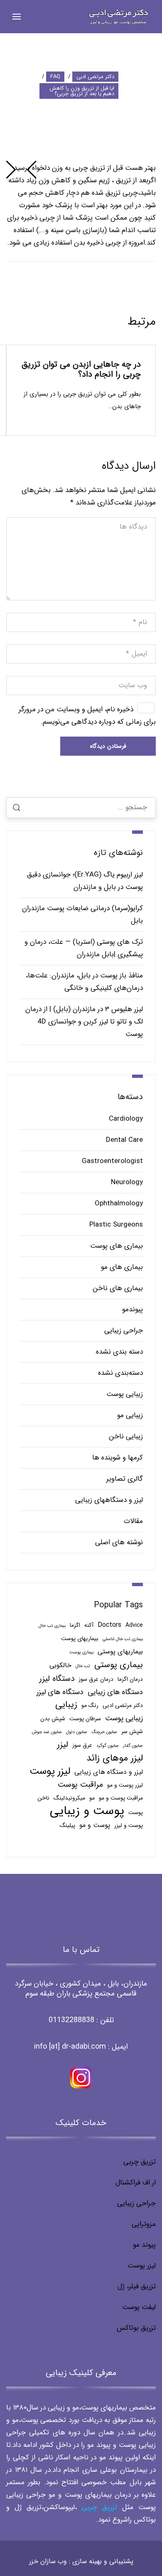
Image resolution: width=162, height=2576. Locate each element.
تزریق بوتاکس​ (136, 2328)
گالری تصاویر (125, 1479)
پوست (136, 1813)
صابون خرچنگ (104, 1732)
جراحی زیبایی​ (136, 2203)
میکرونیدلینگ (69, 1798)
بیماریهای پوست (80, 1639)
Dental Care (124, 1140)
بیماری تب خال (52, 1626)
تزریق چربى (99, 2507)
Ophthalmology (119, 1204)
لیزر (63, 1745)
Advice (134, 1625)
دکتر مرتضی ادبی (123, 1705)
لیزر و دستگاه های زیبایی (109, 1772)
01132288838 (71, 2020)
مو (92, 1798)
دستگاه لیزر (57, 1679)
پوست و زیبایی (87, 1811)
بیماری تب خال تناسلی (123, 1639)
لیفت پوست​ (139, 2307)
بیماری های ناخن (118, 1288)
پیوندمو (133, 1309)
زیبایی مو (130, 1415)
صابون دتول (77, 1732)
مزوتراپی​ (144, 2224)
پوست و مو (95, 1825)
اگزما (75, 1625)
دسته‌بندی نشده (120, 1373)
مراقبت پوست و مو (121, 1798)
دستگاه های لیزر (60, 1692)
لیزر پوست (50, 1771)
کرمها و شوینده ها (118, 1458)
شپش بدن (53, 1719)
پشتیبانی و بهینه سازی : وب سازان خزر (81, 2561)
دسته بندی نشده (119, 1352)
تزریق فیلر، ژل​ (137, 2286)
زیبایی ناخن (126, 1436)
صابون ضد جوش (47, 1732)
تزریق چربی (140, 2162)
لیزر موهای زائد (115, 1758)
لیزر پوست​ (142, 2266)
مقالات (133, 1521)
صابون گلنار (133, 1746)
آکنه (89, 1625)
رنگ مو (90, 1705)
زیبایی (66, 1705)
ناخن (43, 1798)
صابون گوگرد (108, 1746)
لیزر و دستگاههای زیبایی (109, 1500)
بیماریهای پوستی (120, 1652)
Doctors (109, 1625)
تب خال (83, 1666)
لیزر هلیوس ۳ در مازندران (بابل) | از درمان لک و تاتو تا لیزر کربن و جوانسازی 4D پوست (84, 1022)
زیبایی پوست (125, 1394)
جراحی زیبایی (124, 1331)
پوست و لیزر (129, 1825)
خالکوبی (60, 1665)
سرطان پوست (85, 1719)
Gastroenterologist (112, 1161)
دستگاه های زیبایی (115, 1692)
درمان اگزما (130, 1679)
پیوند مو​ (144, 2245)
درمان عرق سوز (96, 1679)
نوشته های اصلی (119, 1542)
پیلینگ (67, 1825)
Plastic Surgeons (116, 1225)
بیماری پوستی (119, 1665)
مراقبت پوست (80, 1785)
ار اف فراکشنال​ (136, 2183)
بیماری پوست (81, 1652)
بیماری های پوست (117, 1246)
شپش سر (132, 1732)
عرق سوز (82, 1745)
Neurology (127, 1182)
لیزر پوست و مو (125, 1785)
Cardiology (126, 1119)
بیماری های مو (122, 1267)
